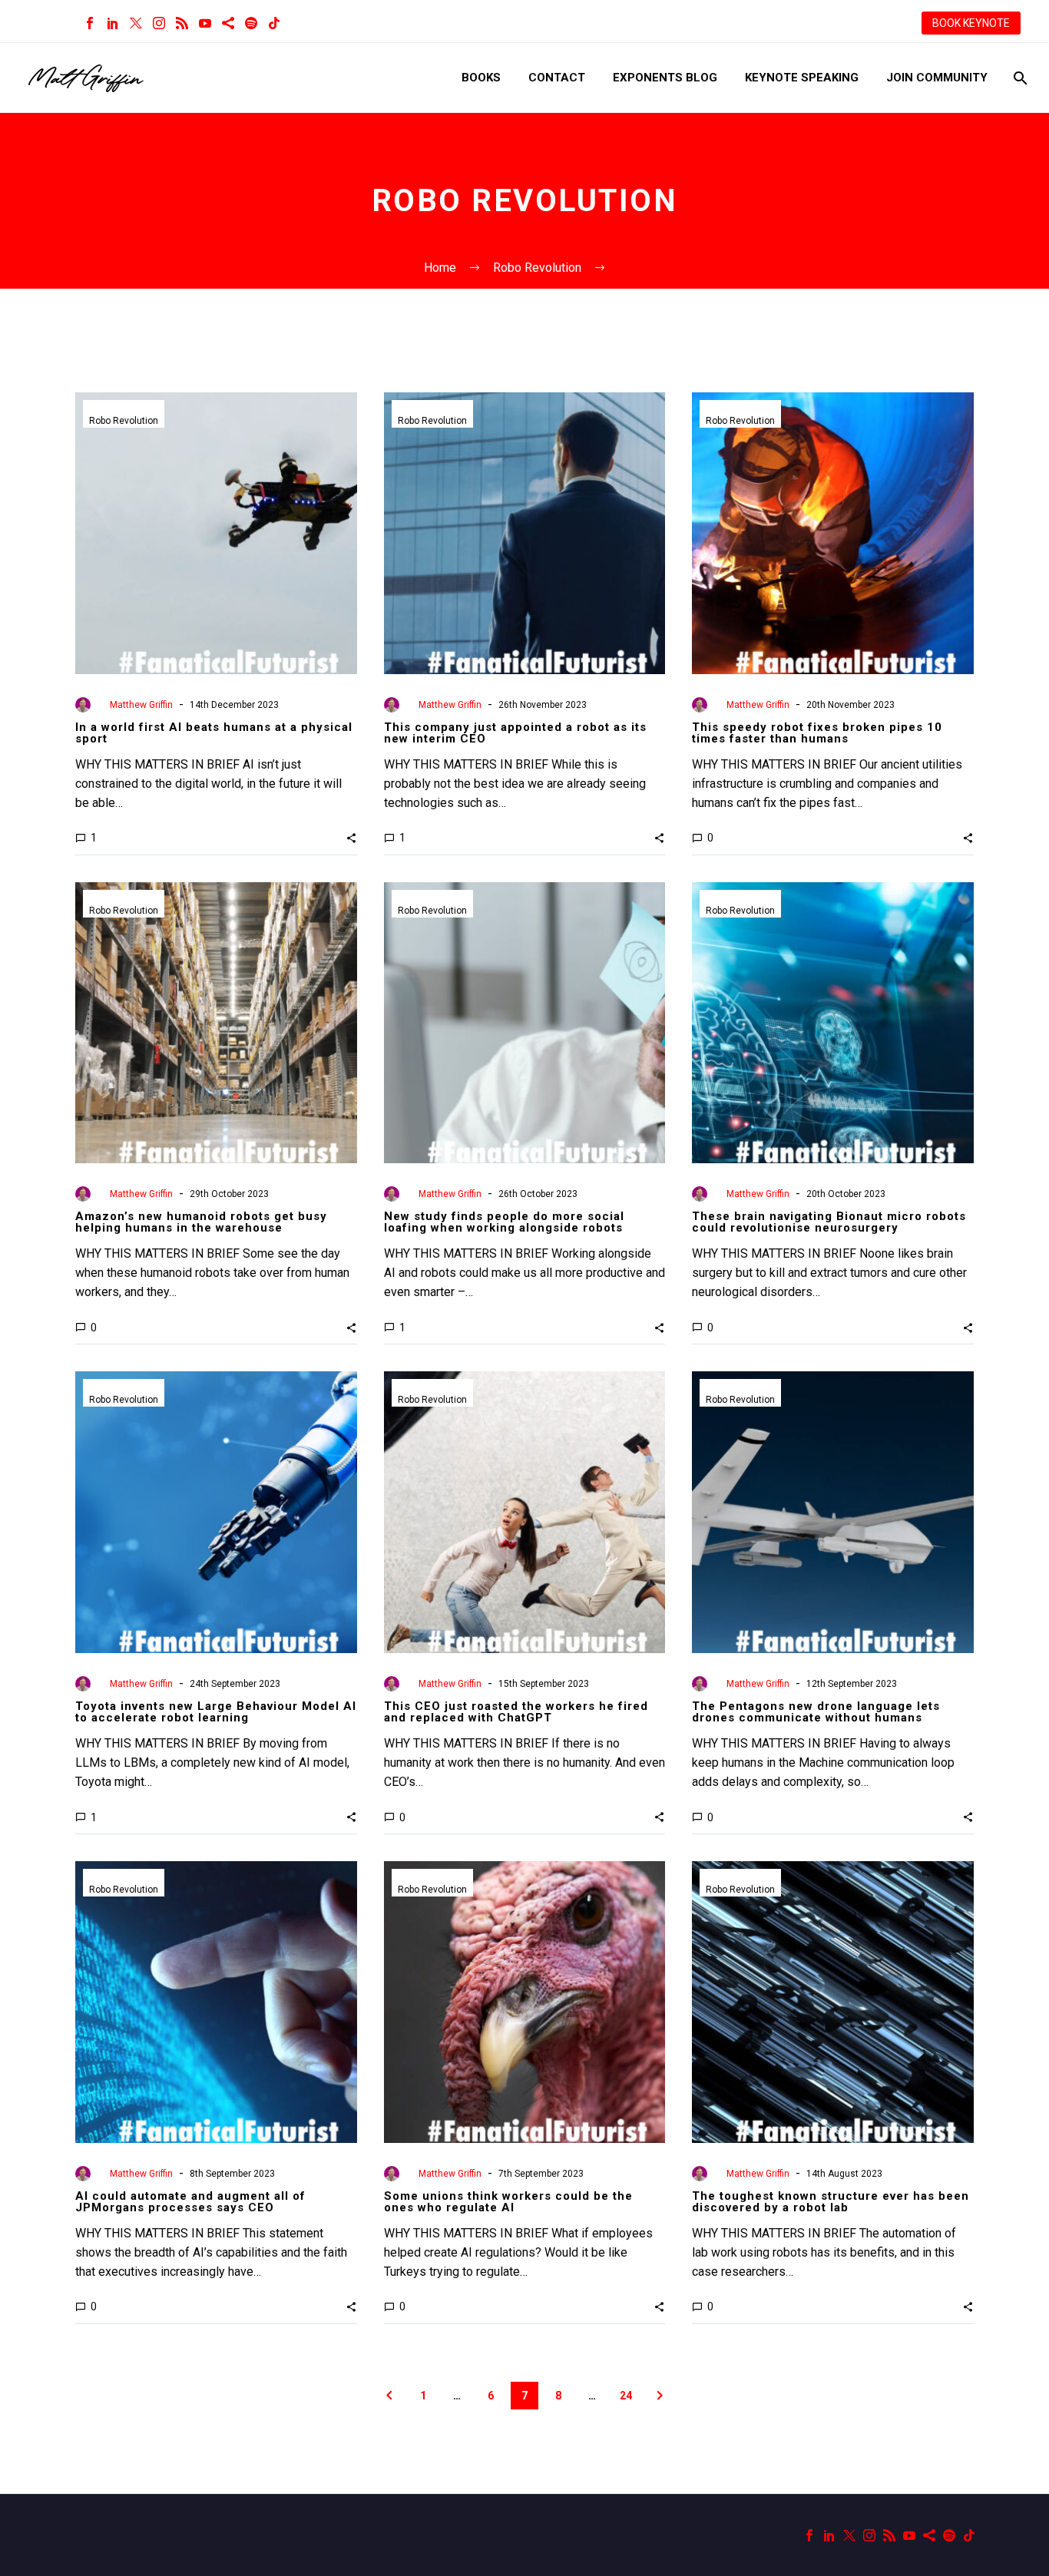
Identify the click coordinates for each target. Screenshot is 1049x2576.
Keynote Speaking (802, 78)
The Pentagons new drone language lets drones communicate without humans (816, 1712)
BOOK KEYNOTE (971, 23)
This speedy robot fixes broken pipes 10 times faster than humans (817, 733)
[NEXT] (660, 2396)
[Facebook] (90, 23)
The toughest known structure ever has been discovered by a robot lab (831, 2202)
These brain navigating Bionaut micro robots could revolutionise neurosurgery (829, 1222)
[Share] (228, 23)
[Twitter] (136, 23)
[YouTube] (205, 23)
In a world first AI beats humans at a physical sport (214, 733)
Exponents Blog (665, 78)
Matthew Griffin (141, 705)
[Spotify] (251, 23)
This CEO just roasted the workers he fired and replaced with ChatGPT (516, 1712)
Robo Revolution (124, 421)
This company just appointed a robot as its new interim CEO (515, 733)
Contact (557, 78)
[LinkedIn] (113, 23)
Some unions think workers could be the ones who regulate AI (508, 2202)
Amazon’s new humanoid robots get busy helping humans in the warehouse (201, 1222)
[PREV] (389, 2396)
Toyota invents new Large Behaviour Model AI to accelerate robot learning (216, 1712)
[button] (351, 838)
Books (481, 78)
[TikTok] (274, 23)
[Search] (1019, 78)
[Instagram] (159, 23)
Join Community (937, 78)
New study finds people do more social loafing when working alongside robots (504, 1222)
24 (626, 2396)
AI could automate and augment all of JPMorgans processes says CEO (190, 2202)
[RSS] (182, 23)
